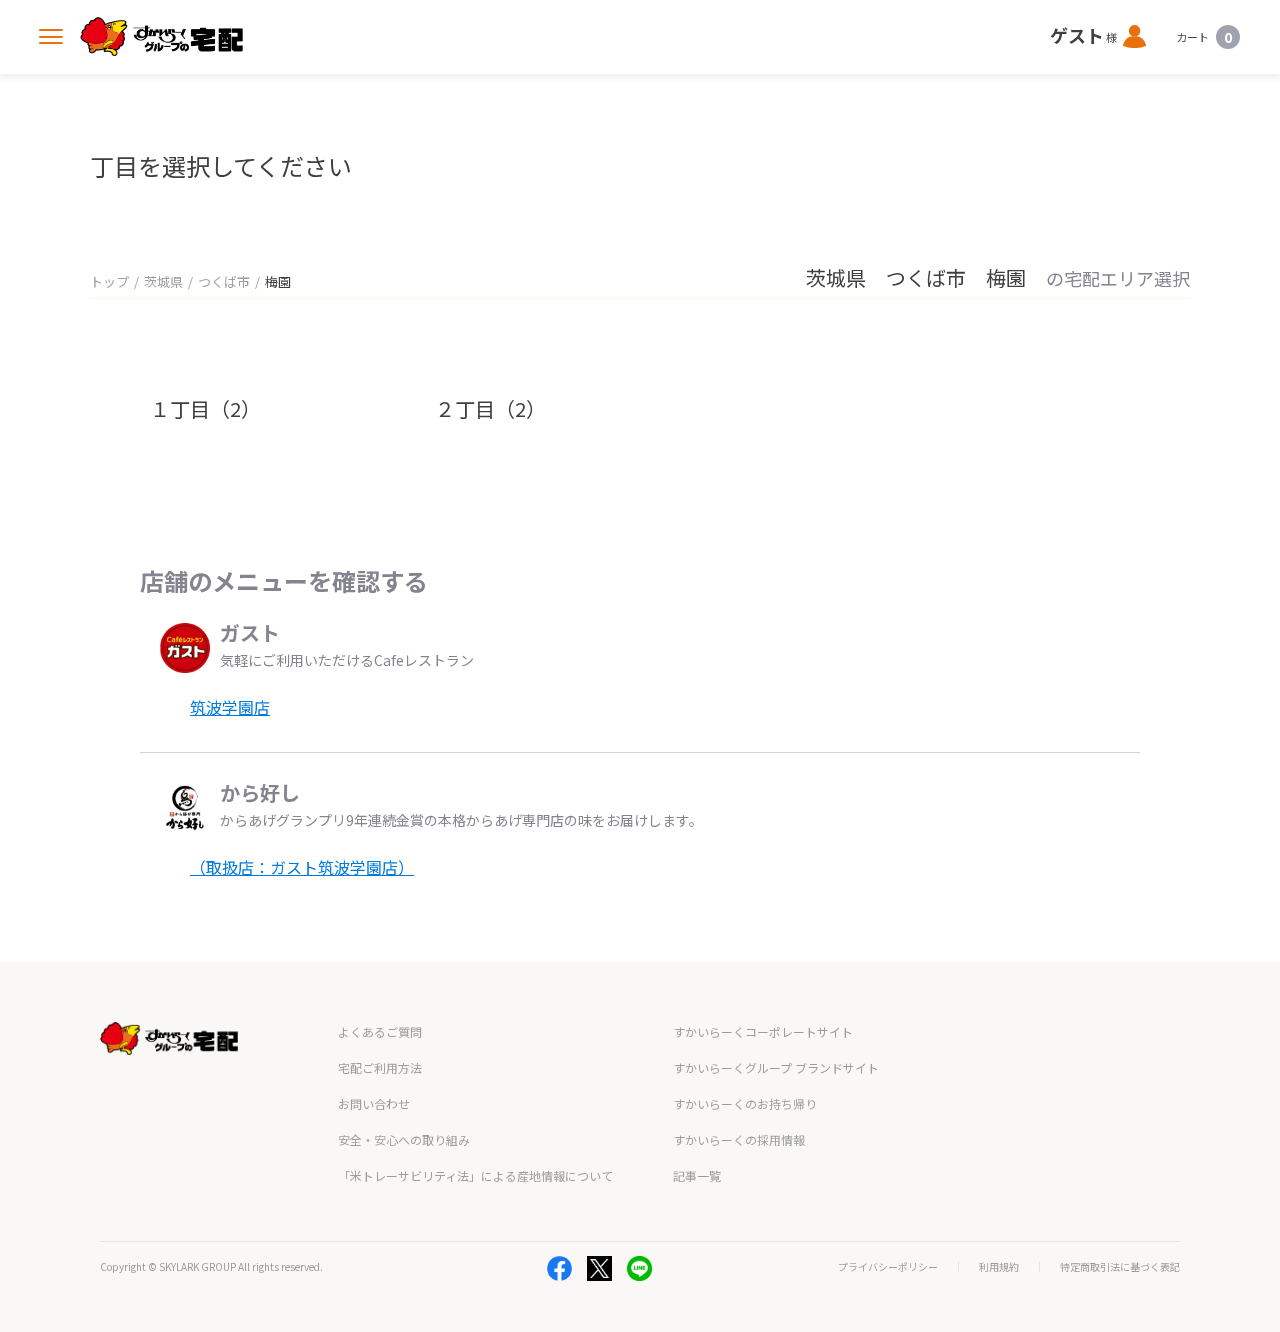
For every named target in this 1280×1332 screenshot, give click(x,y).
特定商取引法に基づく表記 (1120, 1267)
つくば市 (224, 281)
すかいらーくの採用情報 (739, 1139)
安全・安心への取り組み (404, 1139)
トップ (109, 281)
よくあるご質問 (380, 1031)
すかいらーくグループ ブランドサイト (776, 1067)
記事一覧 (697, 1175)
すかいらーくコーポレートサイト (763, 1031)
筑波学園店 (230, 707)
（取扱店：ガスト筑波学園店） (302, 867)
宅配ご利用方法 (380, 1067)
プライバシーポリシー (888, 1267)
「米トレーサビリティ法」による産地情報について (475, 1175)
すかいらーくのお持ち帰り (745, 1103)
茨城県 (163, 281)
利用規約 (999, 1267)
